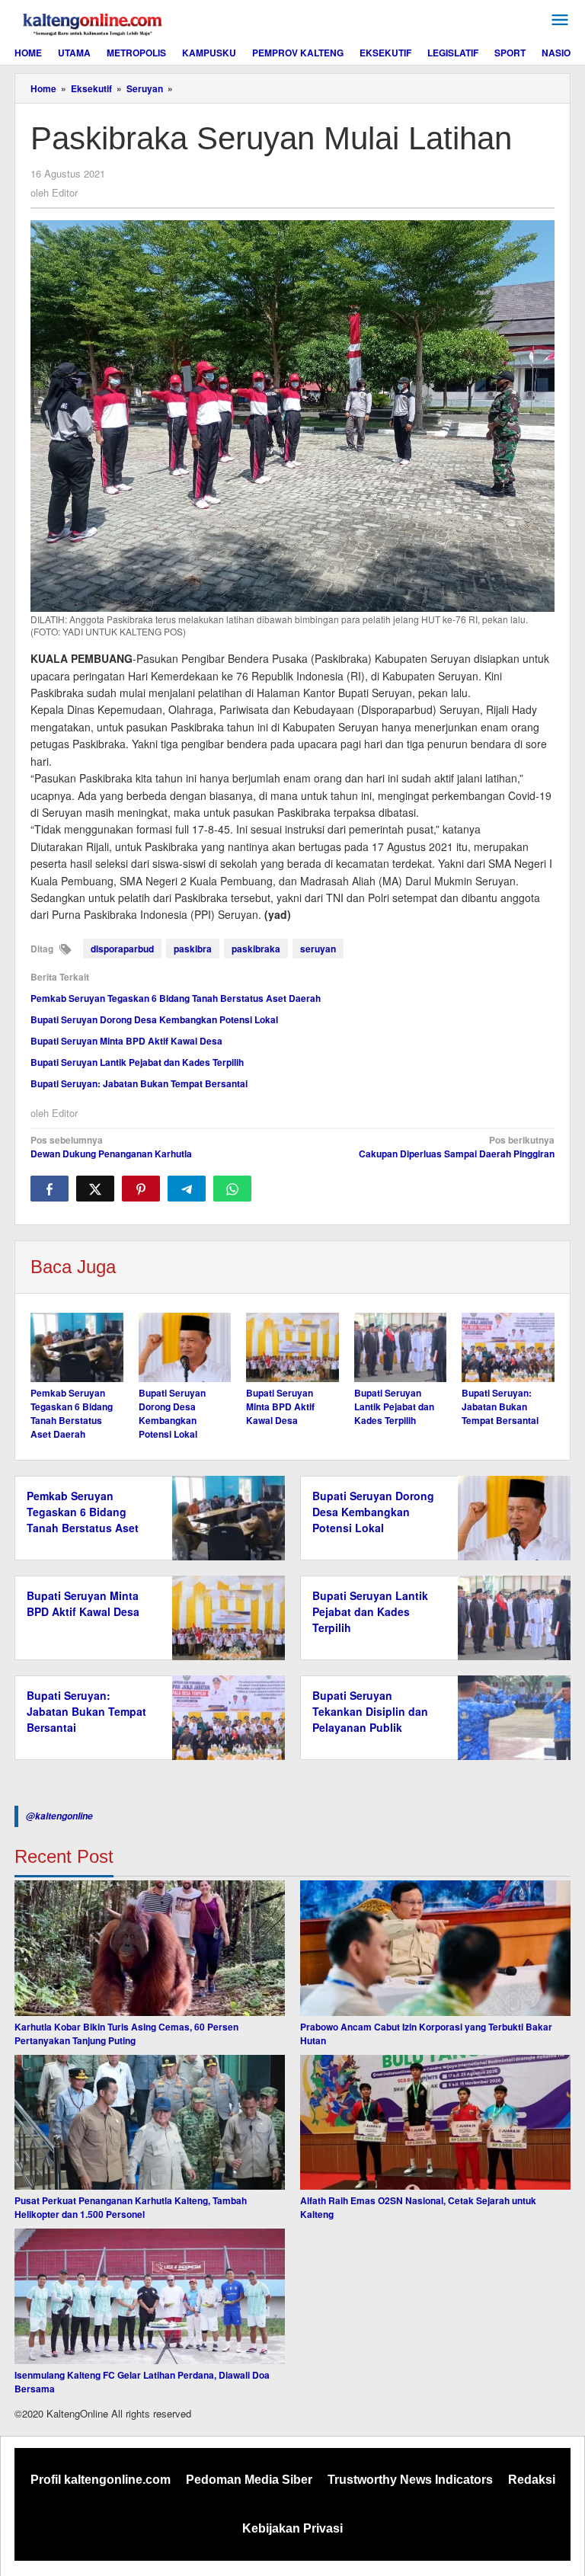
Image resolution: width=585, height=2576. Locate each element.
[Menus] (560, 20)
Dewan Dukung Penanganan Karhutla (111, 1147)
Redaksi (532, 2480)
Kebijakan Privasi (292, 2528)
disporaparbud (122, 949)
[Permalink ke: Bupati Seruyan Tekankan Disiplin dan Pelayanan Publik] (510, 1717)
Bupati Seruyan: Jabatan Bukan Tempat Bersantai (139, 1083)
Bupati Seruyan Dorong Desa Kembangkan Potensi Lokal (154, 1019)
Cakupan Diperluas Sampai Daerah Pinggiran (457, 1147)
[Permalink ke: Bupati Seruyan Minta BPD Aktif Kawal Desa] (292, 1347)
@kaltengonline (59, 1816)
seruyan (318, 949)
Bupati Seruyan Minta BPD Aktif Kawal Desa (126, 1041)
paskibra (193, 949)
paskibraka (256, 949)
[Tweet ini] (95, 1189)
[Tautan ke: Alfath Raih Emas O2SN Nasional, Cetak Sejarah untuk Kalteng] (435, 2123)
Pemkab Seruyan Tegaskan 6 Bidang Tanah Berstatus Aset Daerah (176, 998)
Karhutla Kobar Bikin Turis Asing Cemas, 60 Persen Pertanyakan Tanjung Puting (126, 2034)
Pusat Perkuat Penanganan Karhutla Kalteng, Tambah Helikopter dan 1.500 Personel (131, 2207)
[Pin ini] (141, 1189)
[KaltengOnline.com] (94, 22)
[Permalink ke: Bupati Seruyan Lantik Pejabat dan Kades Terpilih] (401, 1347)
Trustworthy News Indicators (410, 2480)
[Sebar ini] (50, 1189)
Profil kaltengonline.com (101, 2480)
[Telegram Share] (187, 1189)
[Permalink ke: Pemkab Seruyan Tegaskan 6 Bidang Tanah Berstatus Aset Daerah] (77, 1347)
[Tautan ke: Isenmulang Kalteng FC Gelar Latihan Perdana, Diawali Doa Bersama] (150, 2296)
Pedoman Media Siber (249, 2480)
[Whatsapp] (232, 1189)
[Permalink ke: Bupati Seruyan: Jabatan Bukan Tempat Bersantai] (508, 1347)
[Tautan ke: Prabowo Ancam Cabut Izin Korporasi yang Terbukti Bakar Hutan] (435, 1948)
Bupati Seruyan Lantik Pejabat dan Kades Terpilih (137, 1062)
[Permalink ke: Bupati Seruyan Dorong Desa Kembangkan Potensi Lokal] (185, 1347)
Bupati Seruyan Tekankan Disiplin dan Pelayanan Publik (370, 1711)
